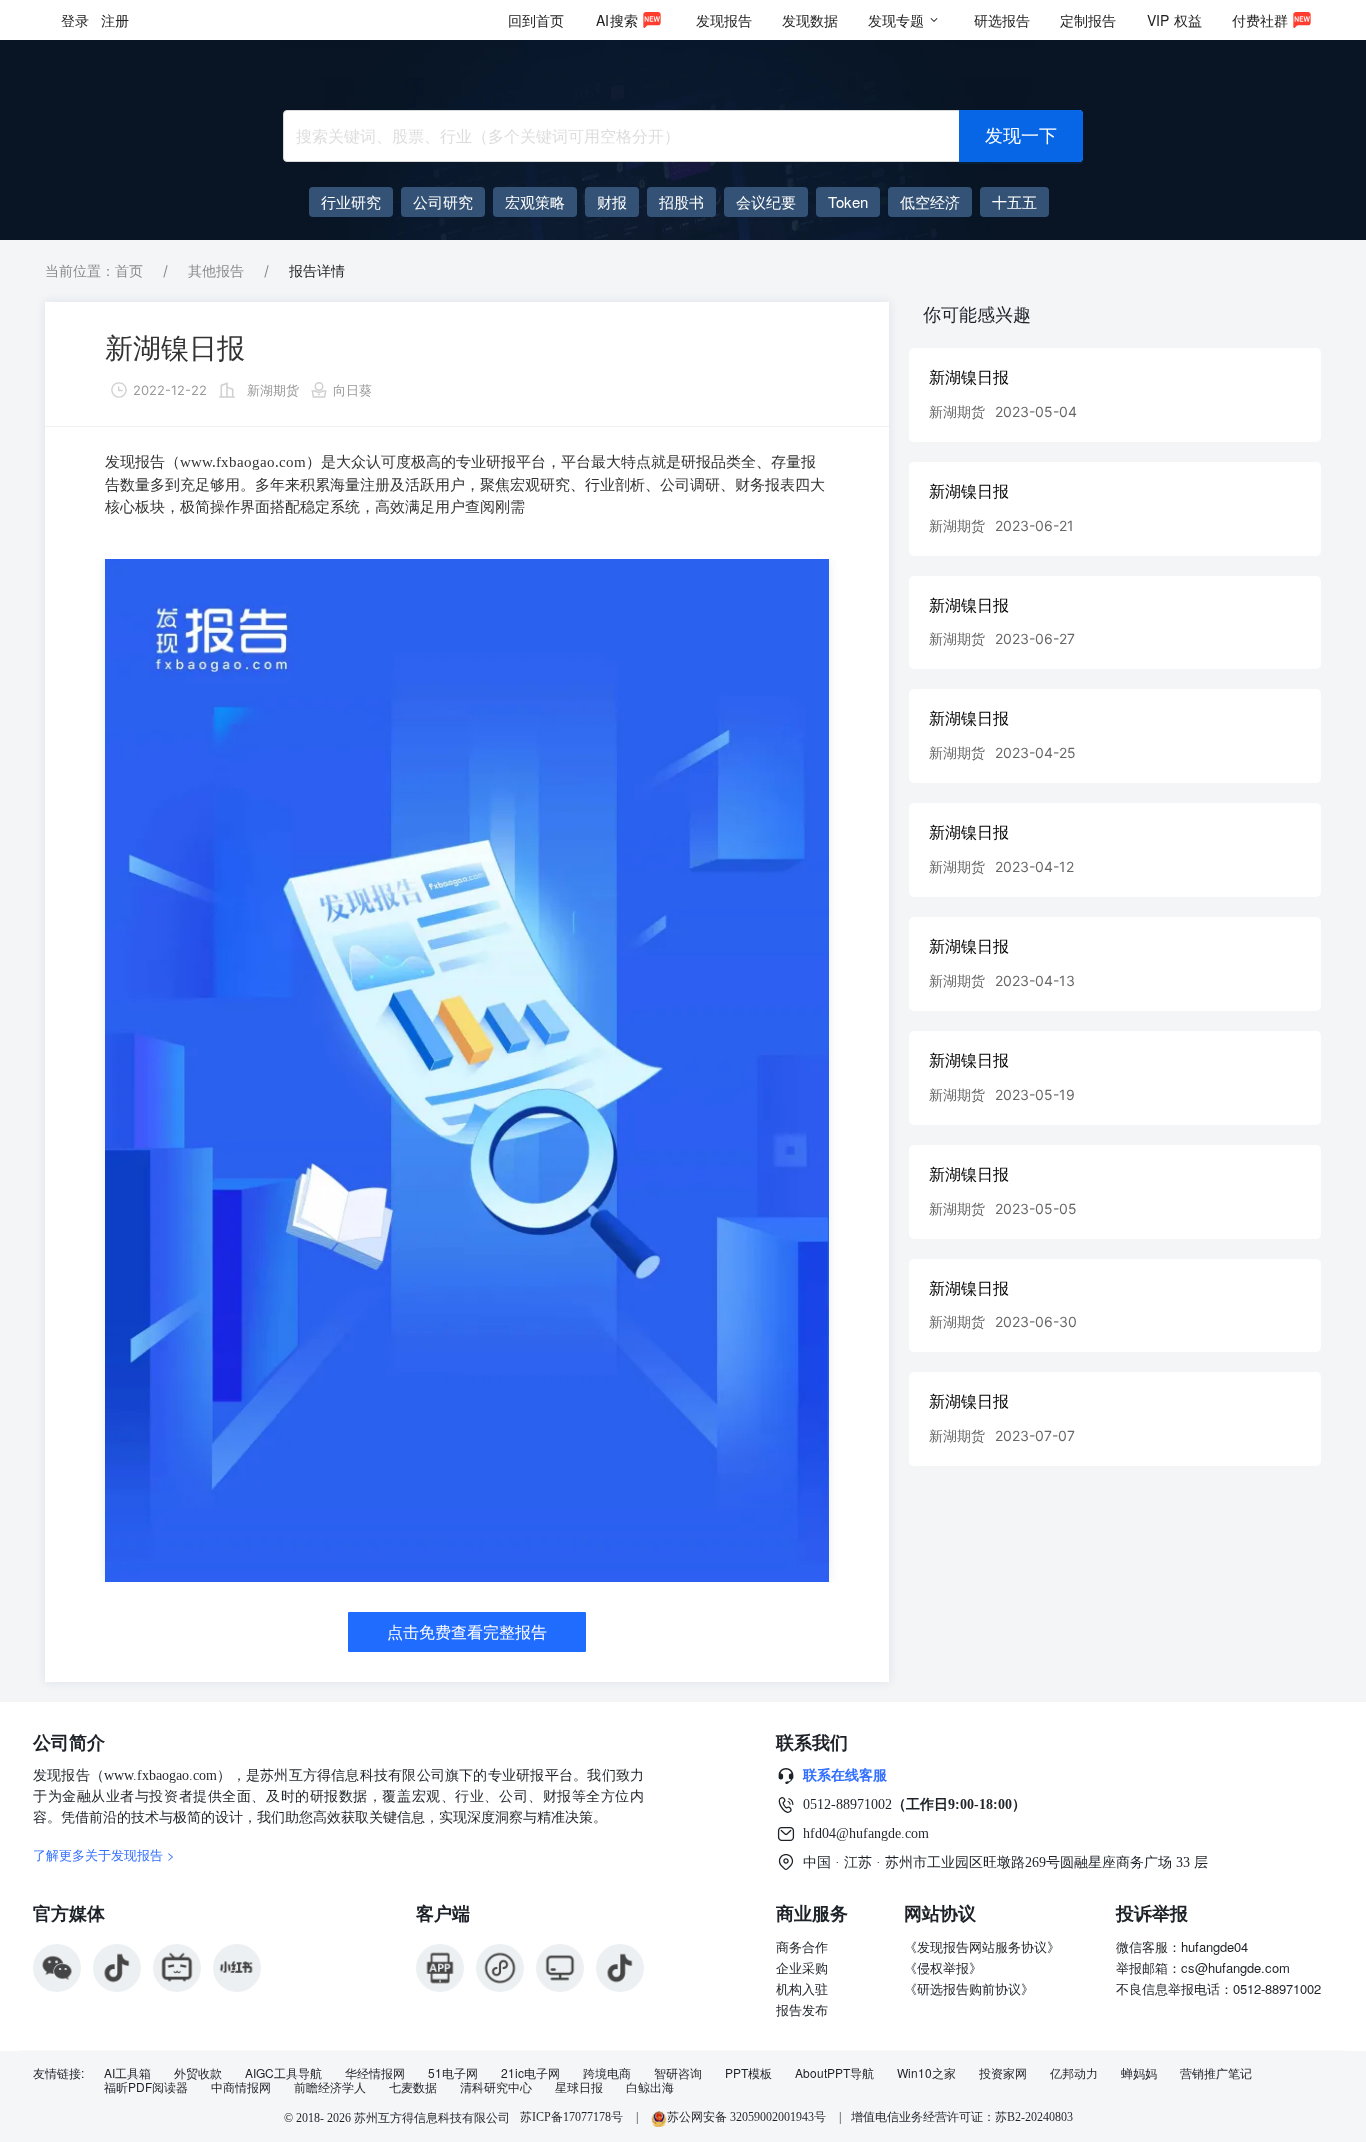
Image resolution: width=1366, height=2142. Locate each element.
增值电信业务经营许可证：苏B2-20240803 (962, 2117)
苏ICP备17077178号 (571, 2117)
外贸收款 (198, 2073)
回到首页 (536, 20)
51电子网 (453, 2073)
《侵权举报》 (943, 1967)
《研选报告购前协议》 (969, 1988)
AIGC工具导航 (283, 2073)
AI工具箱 (127, 2073)
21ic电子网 (530, 2073)
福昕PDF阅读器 (146, 2087)
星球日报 (579, 2087)
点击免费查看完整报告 (467, 1632)
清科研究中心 (496, 2087)
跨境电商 (607, 2073)
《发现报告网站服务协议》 (982, 1946)
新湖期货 (273, 390)
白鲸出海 (650, 2087)
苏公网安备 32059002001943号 (748, 2117)
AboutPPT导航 (834, 2073)
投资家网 (1003, 2073)
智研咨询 (678, 2073)
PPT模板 (748, 2073)
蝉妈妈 (1139, 2073)
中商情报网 (241, 2087)
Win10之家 (926, 2073)
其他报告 (216, 270)
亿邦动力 (1074, 2073)
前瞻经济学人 (330, 2087)
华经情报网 (375, 2073)
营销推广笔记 (1216, 2073)
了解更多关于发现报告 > (104, 1854)
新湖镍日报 (175, 348)
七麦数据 (413, 2087)
